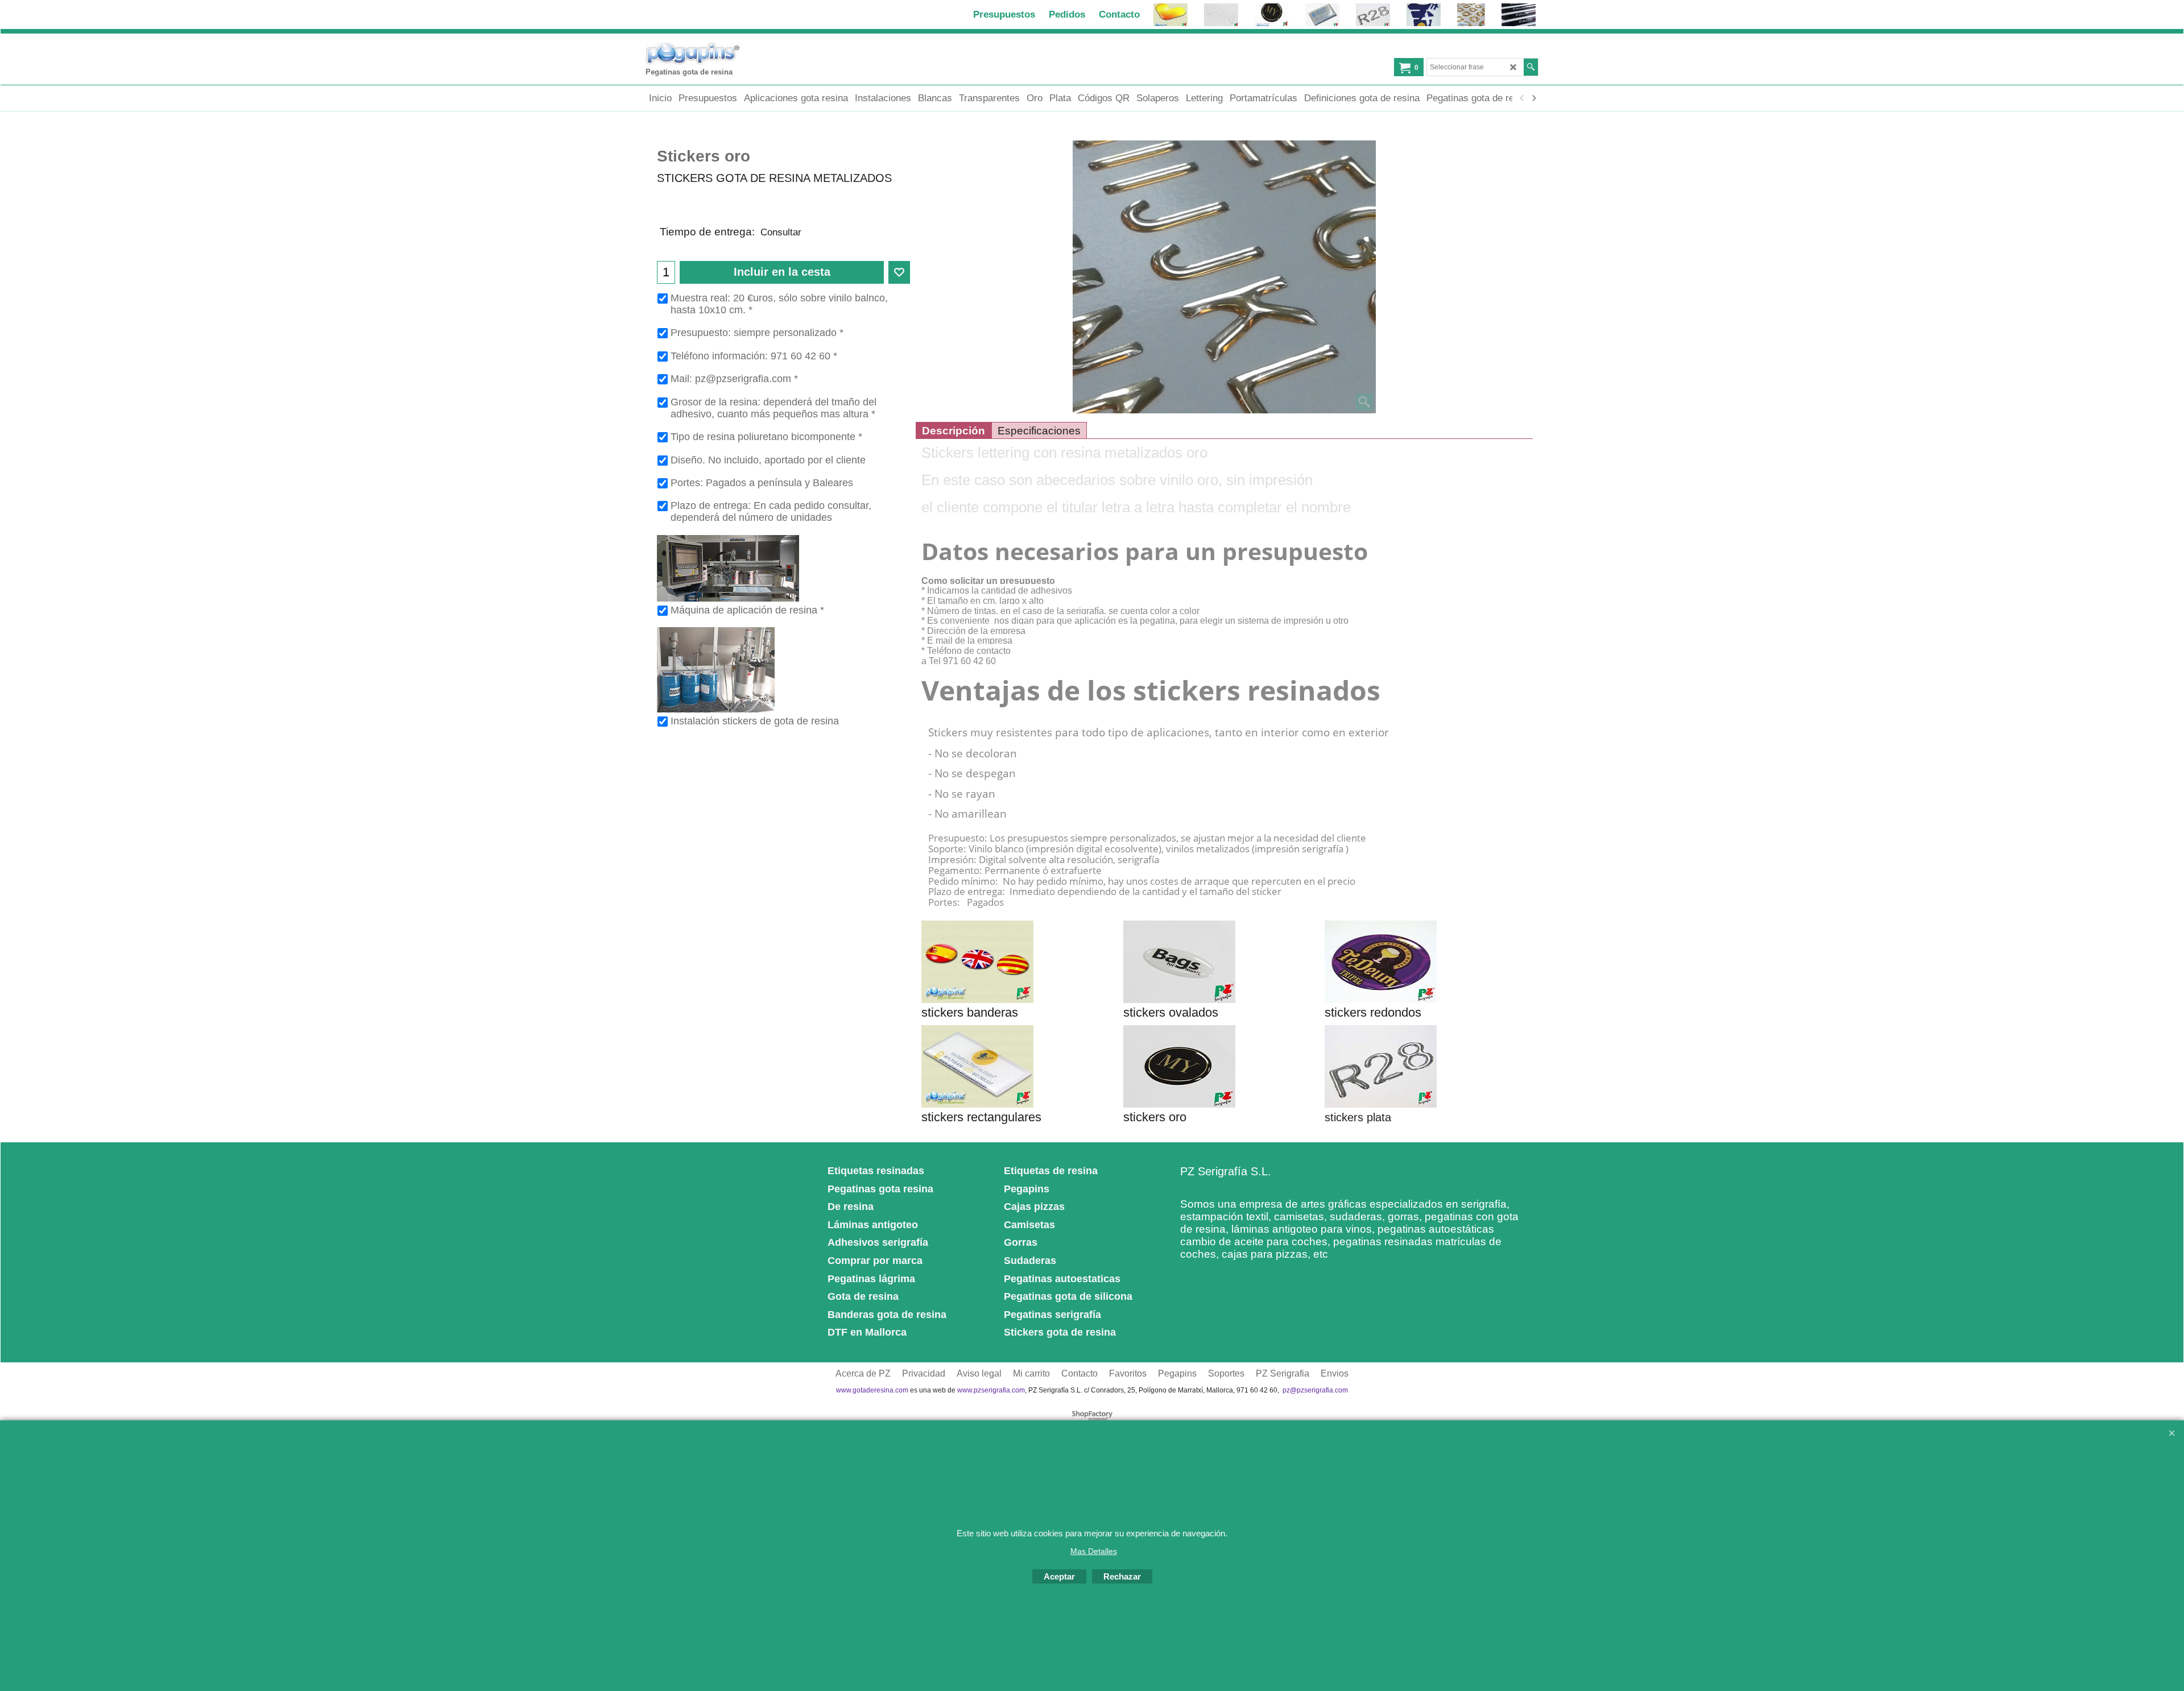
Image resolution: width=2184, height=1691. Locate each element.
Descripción (954, 431)
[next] (1533, 98)
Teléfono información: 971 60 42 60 (754, 356)
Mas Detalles (1094, 1551)
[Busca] (1531, 67)
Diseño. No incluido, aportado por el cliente (768, 460)
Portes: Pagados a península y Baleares (762, 483)
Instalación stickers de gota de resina (755, 721)
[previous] (1522, 98)
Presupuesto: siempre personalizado (757, 333)
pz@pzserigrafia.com (1315, 1390)
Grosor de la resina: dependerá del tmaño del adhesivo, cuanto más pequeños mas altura (773, 408)
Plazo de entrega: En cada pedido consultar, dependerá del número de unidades (771, 511)
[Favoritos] (899, 272)
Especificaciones (1039, 431)
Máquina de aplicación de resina (747, 610)
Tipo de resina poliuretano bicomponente (766, 437)
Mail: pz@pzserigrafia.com (734, 379)
